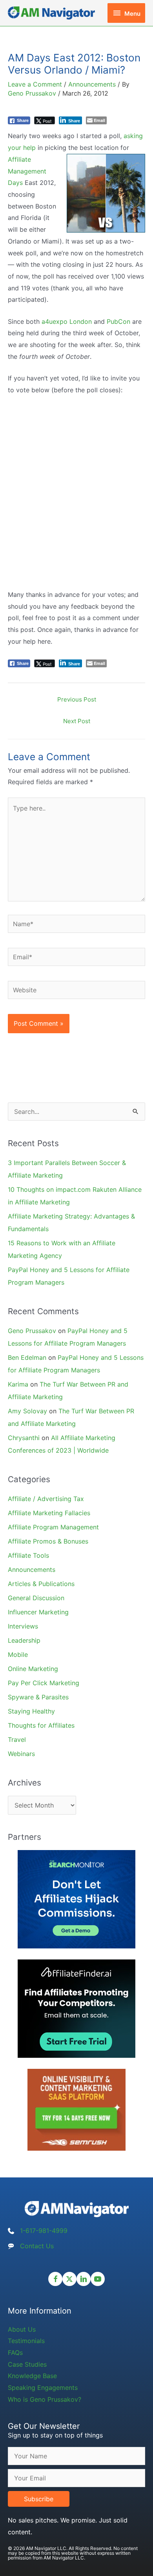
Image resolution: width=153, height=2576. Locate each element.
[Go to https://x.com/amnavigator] (69, 2279)
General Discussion (36, 1598)
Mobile (18, 1655)
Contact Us (37, 2246)
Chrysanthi (24, 1438)
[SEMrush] (76, 2109)
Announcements (92, 84)
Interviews (23, 1626)
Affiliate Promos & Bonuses (48, 1541)
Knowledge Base (32, 2376)
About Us (22, 2329)
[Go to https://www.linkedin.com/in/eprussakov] (84, 2279)
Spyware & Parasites (38, 1697)
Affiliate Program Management (53, 1527)
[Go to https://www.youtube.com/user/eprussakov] (98, 2279)
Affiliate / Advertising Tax (46, 1499)
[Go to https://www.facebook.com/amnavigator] (55, 2279)
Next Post (77, 721)
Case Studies (27, 2364)
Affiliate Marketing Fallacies (49, 1513)
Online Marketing (33, 1669)
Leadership (24, 1640)
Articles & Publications (41, 1584)
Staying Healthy (31, 1711)
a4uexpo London (67, 321)
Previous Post (77, 699)
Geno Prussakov (32, 1331)
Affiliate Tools (28, 1555)
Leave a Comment (35, 84)
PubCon (118, 321)
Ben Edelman (27, 1357)
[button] (39, 2499)
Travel (17, 1739)
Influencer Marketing (38, 1612)
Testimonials (26, 2341)
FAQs (15, 2353)
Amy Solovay (27, 1411)
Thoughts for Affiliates (41, 1725)
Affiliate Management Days (27, 171)
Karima (18, 1384)
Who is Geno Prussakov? (45, 2399)
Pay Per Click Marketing (44, 1683)
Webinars (21, 1754)
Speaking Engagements (43, 2388)
